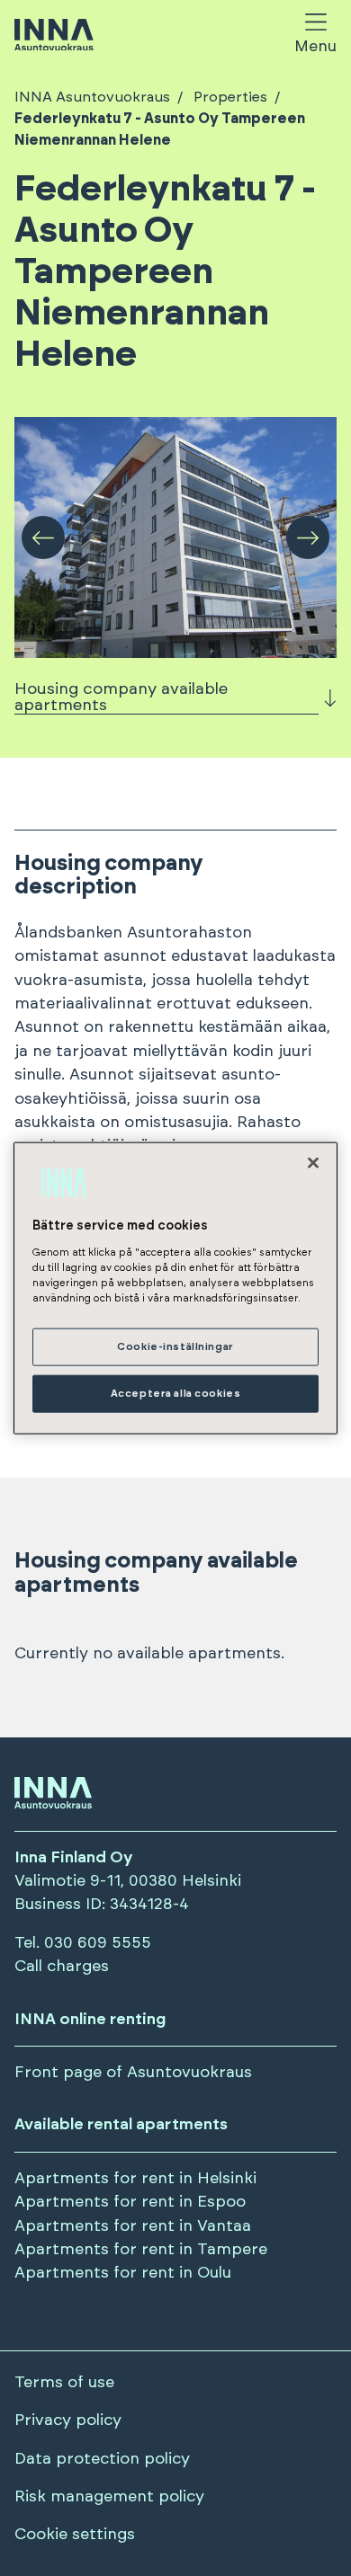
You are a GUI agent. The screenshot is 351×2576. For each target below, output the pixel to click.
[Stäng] (313, 1163)
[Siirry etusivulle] (54, 36)
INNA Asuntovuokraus (92, 97)
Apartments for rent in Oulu (123, 2273)
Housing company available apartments (121, 697)
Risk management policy (109, 2497)
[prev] (43, 537)
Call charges (62, 1967)
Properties (230, 97)
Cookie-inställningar (175, 1347)
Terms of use (64, 2383)
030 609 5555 (98, 1943)
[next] (308, 537)
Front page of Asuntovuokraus (133, 2073)
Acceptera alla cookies (176, 1393)
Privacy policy (68, 2421)
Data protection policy (102, 2459)
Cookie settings (75, 2535)
